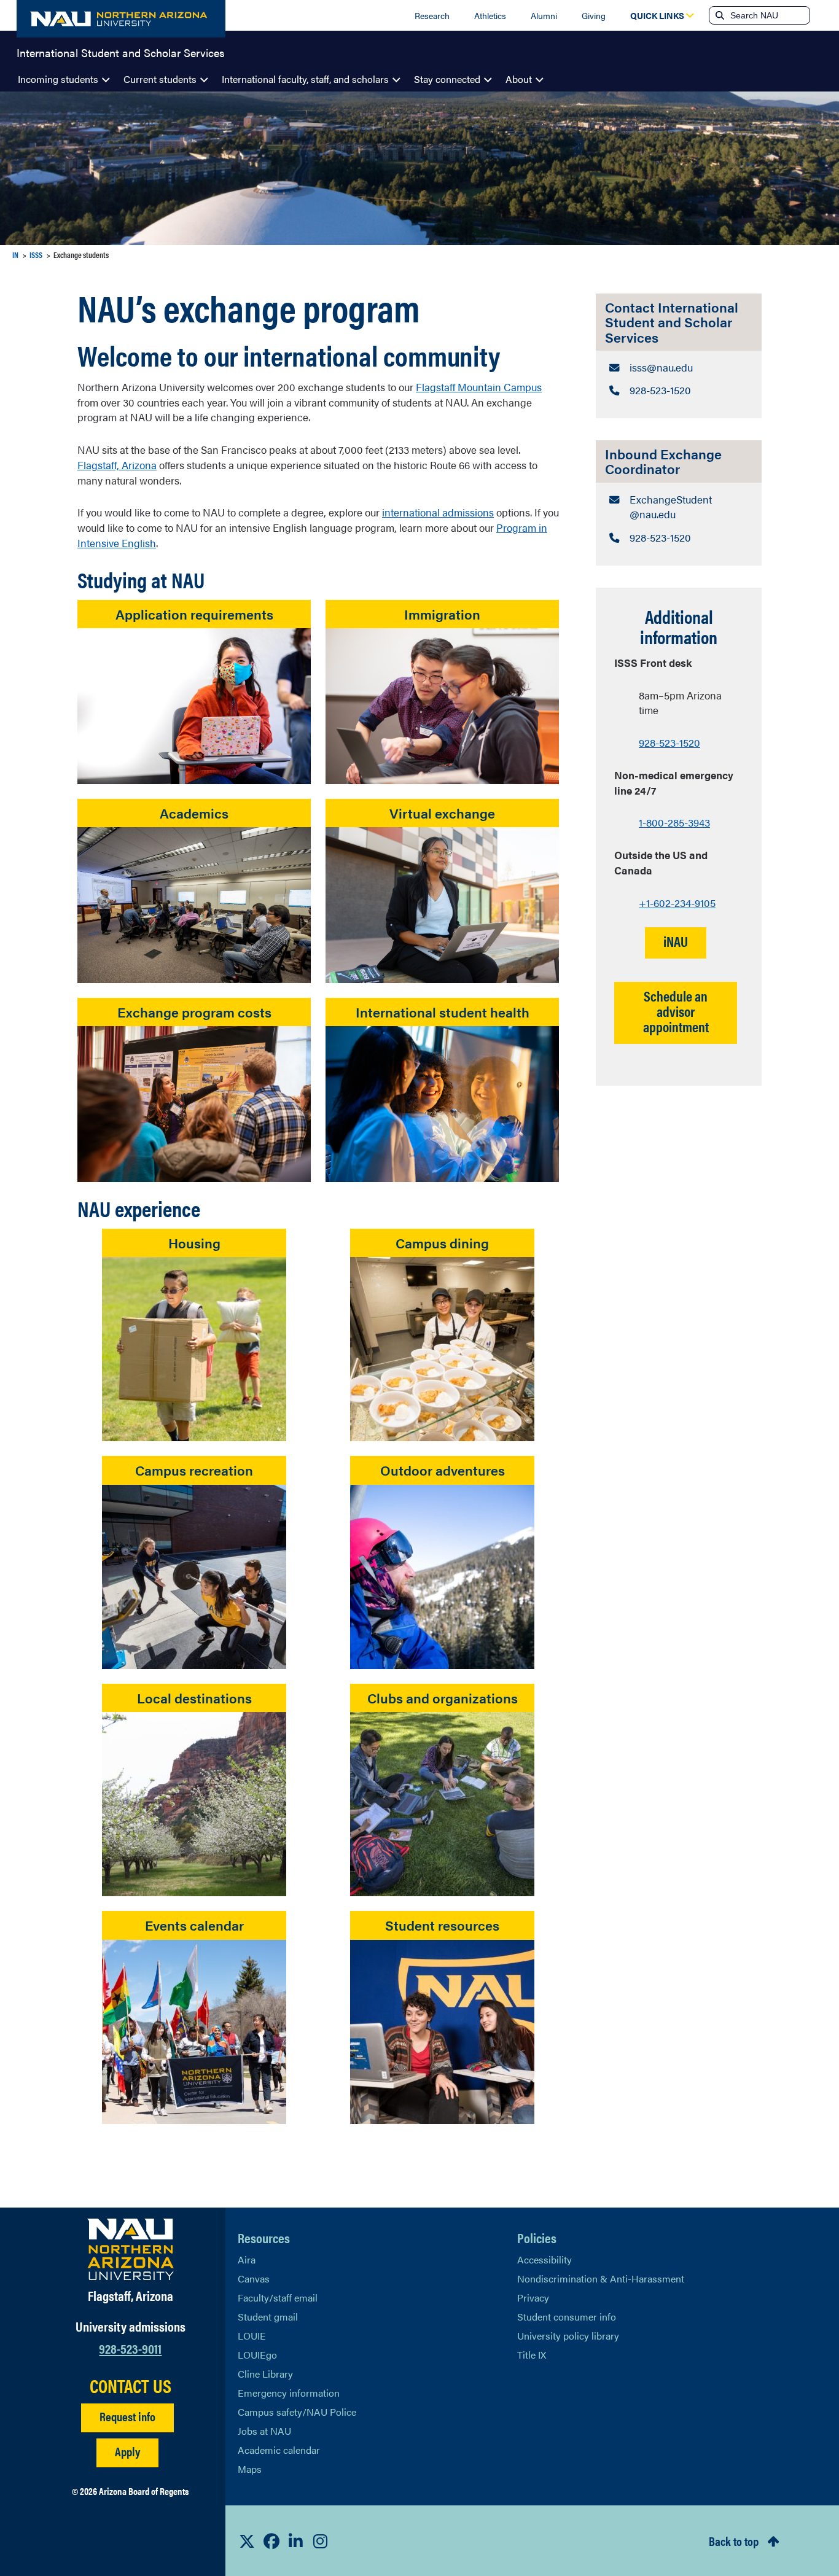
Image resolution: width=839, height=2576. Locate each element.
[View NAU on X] (247, 2541)
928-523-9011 (130, 2348)
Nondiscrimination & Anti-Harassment (601, 2278)
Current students (160, 79)
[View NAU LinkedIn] (296, 2541)
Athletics (490, 15)
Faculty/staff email (278, 2298)
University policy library (568, 2336)
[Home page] (121, 19)
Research (432, 15)
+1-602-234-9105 (677, 903)
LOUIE (252, 2336)
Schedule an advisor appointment (676, 1011)
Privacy (533, 2298)
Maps (250, 2469)
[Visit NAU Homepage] (131, 2249)
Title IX (532, 2355)
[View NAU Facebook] (271, 2541)
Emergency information (289, 2393)
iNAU (676, 941)
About (519, 79)
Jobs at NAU (264, 2431)
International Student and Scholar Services (121, 52)
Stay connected (447, 79)
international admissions (438, 512)
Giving (594, 15)
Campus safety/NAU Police (297, 2412)
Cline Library (265, 2374)
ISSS (36, 255)
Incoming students (58, 79)
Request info (127, 2416)
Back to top (734, 2541)
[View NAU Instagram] (321, 2541)
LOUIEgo (257, 2355)
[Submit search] (719, 15)
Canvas (254, 2278)
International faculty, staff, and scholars (305, 79)
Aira (247, 2259)
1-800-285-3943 (674, 822)
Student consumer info (567, 2317)
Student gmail (268, 2317)
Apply (127, 2451)
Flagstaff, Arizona (117, 465)
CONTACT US (131, 2386)
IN (15, 255)
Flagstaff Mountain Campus (479, 387)
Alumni (544, 15)
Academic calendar (279, 2450)
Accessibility (544, 2259)
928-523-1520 (669, 742)
